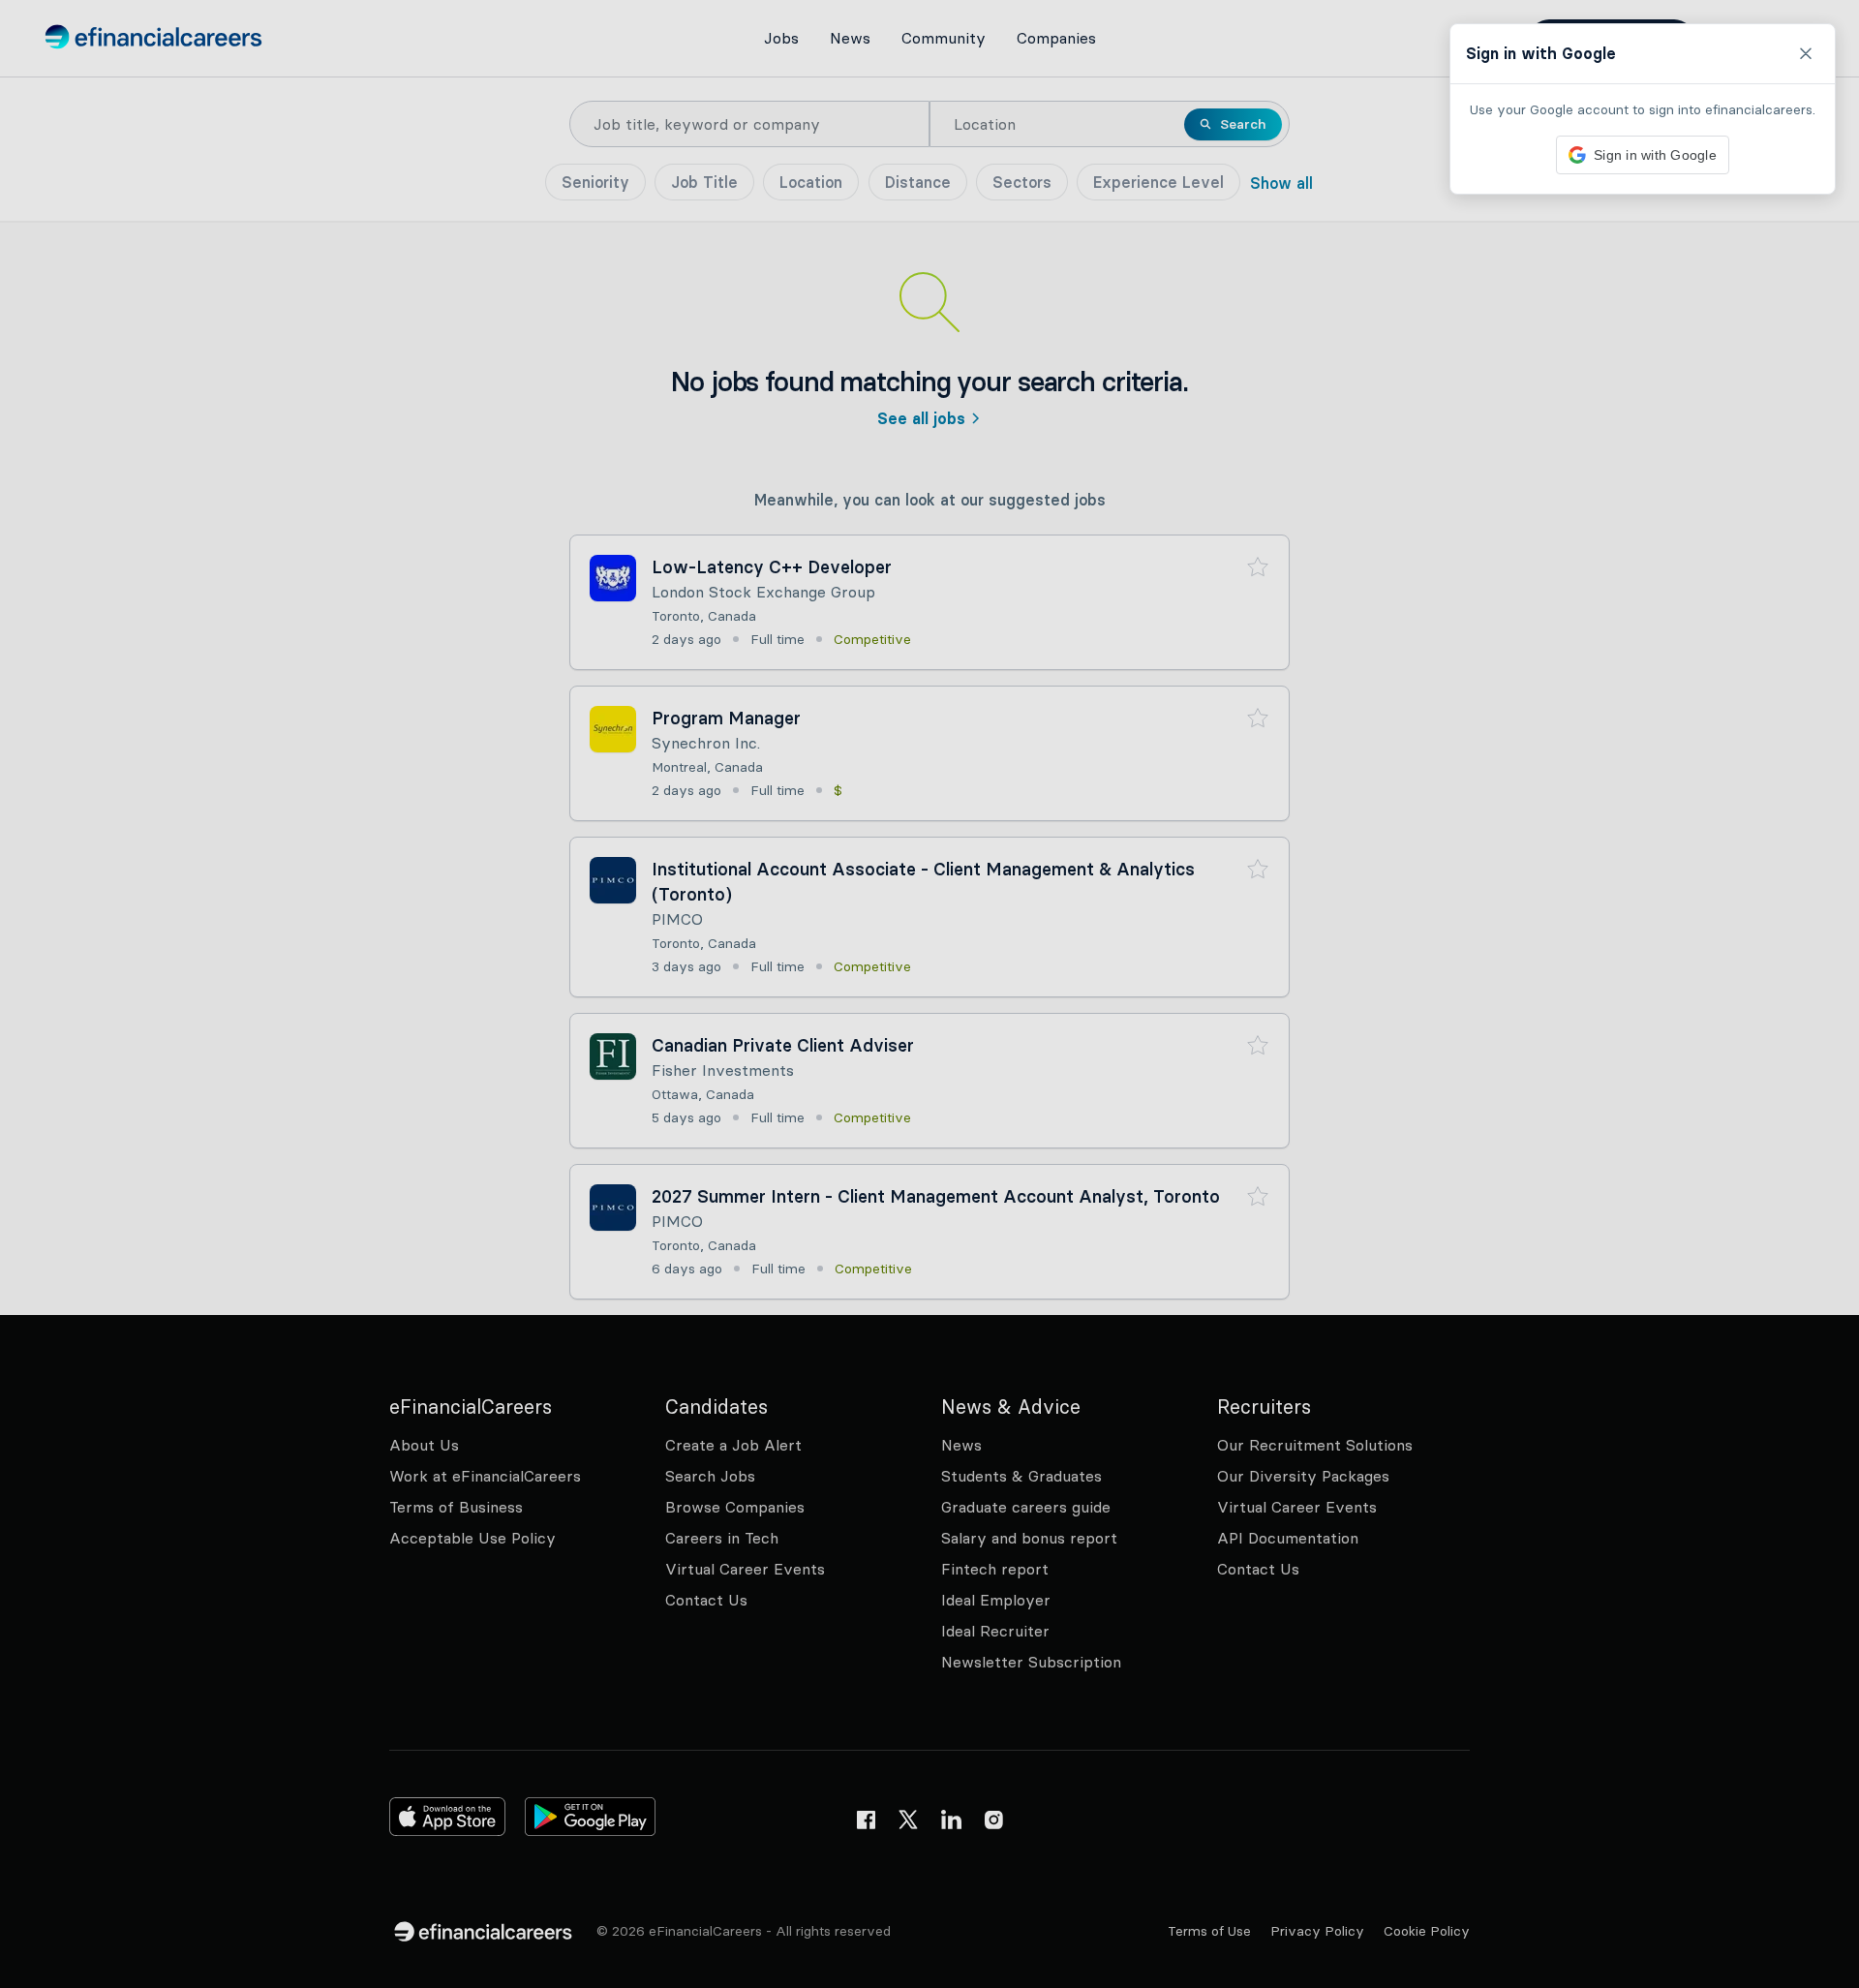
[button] (929, 994)
